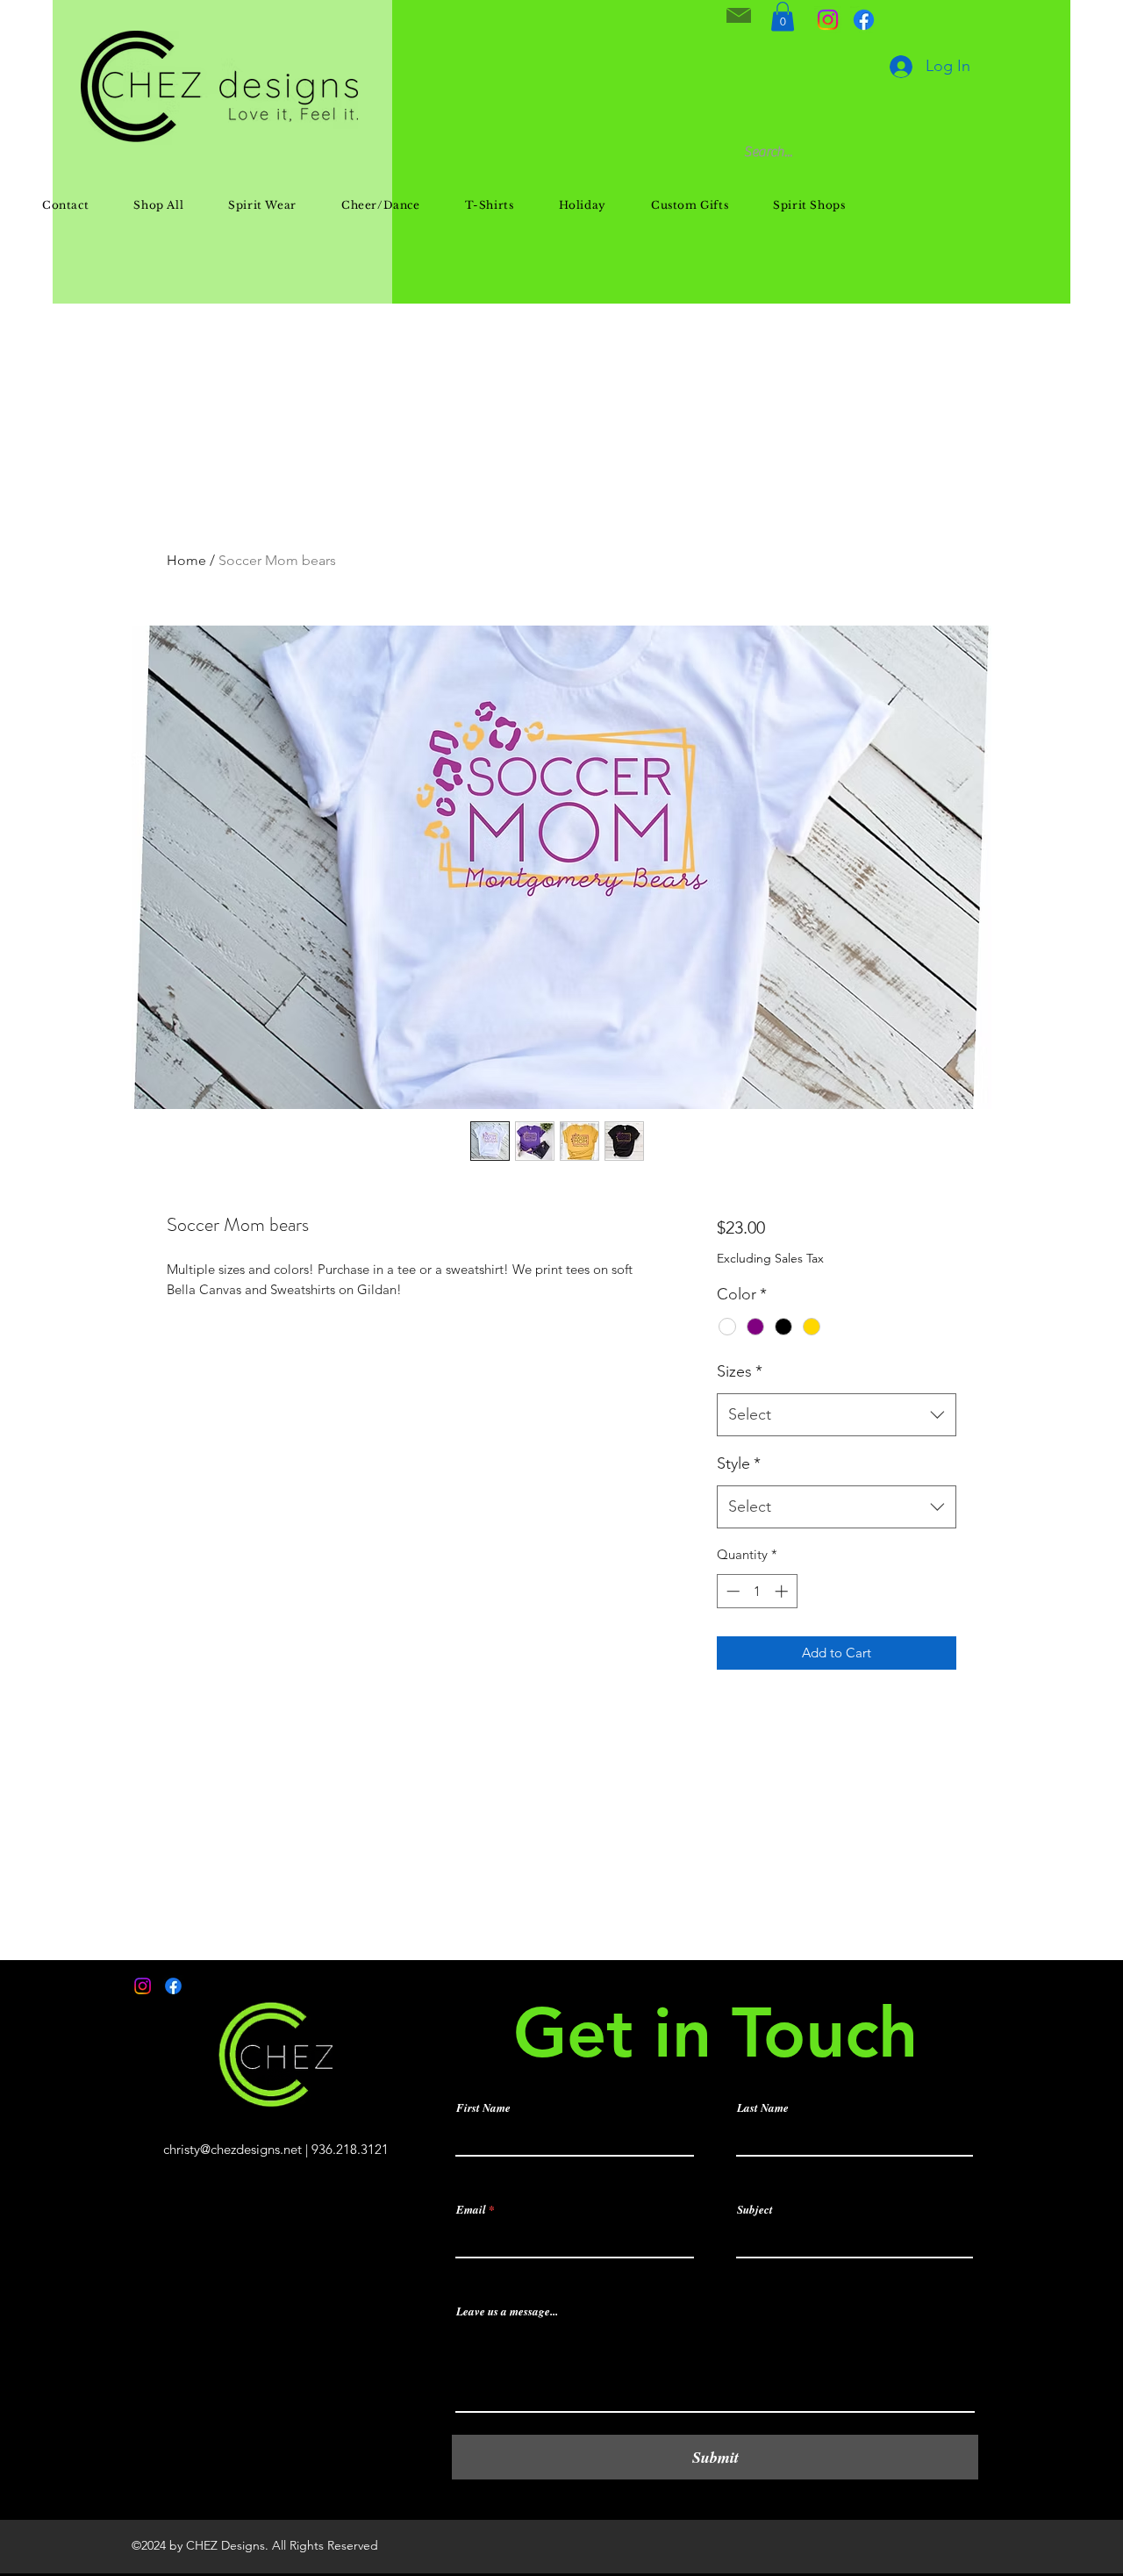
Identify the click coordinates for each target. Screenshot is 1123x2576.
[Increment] (783, 1591)
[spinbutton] (757, 1591)
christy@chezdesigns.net (232, 2149)
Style (739, 1463)
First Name (483, 2108)
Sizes (740, 1371)
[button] (783, 16)
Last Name (763, 2108)
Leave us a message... (507, 2311)
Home (186, 560)
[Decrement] (731, 1591)
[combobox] (837, 1415)
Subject (755, 2210)
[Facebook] (864, 20)
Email (471, 2210)
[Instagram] (828, 20)
